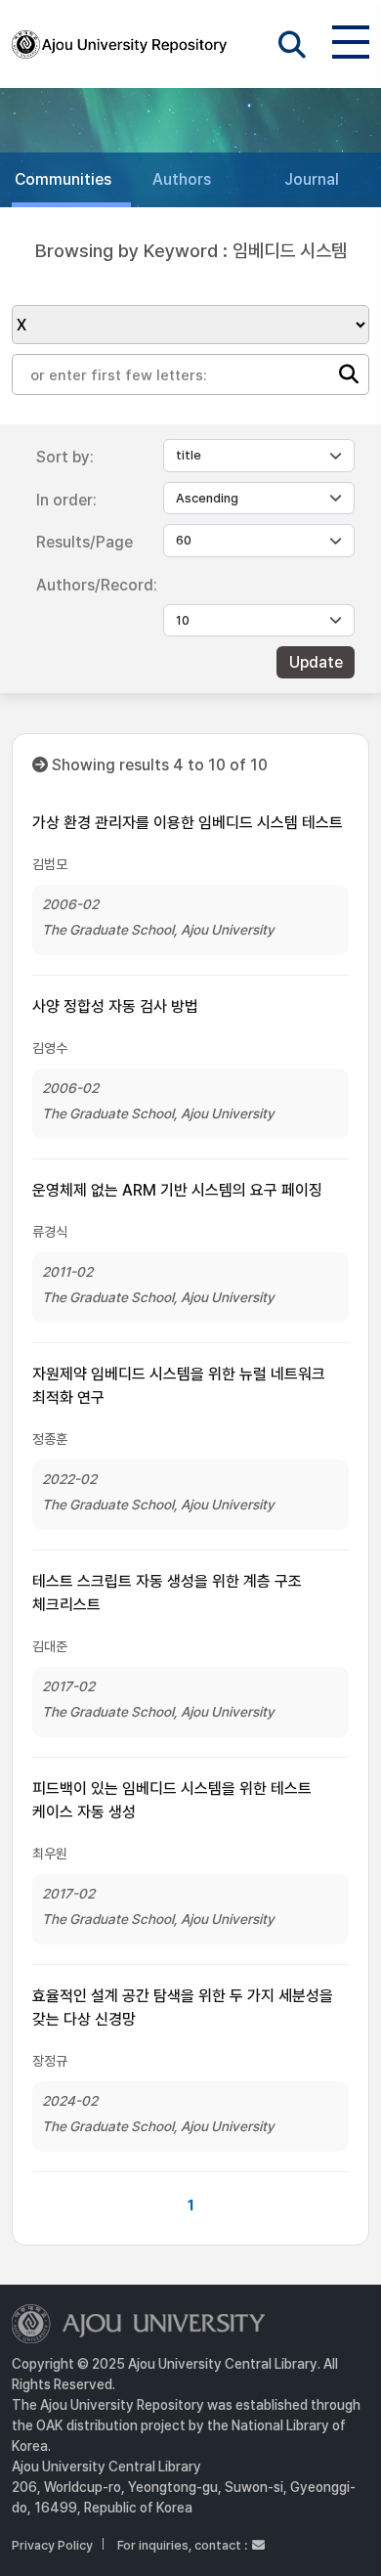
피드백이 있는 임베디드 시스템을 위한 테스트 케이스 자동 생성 (172, 1800)
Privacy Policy (52, 2545)
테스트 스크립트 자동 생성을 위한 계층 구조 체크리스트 (167, 1593)
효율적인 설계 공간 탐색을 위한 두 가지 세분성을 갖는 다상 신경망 (183, 2008)
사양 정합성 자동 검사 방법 (115, 1006)
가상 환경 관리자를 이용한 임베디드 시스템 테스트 (188, 823)
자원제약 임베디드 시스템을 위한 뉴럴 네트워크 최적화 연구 (179, 1386)
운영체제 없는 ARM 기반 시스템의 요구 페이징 (177, 1190)
